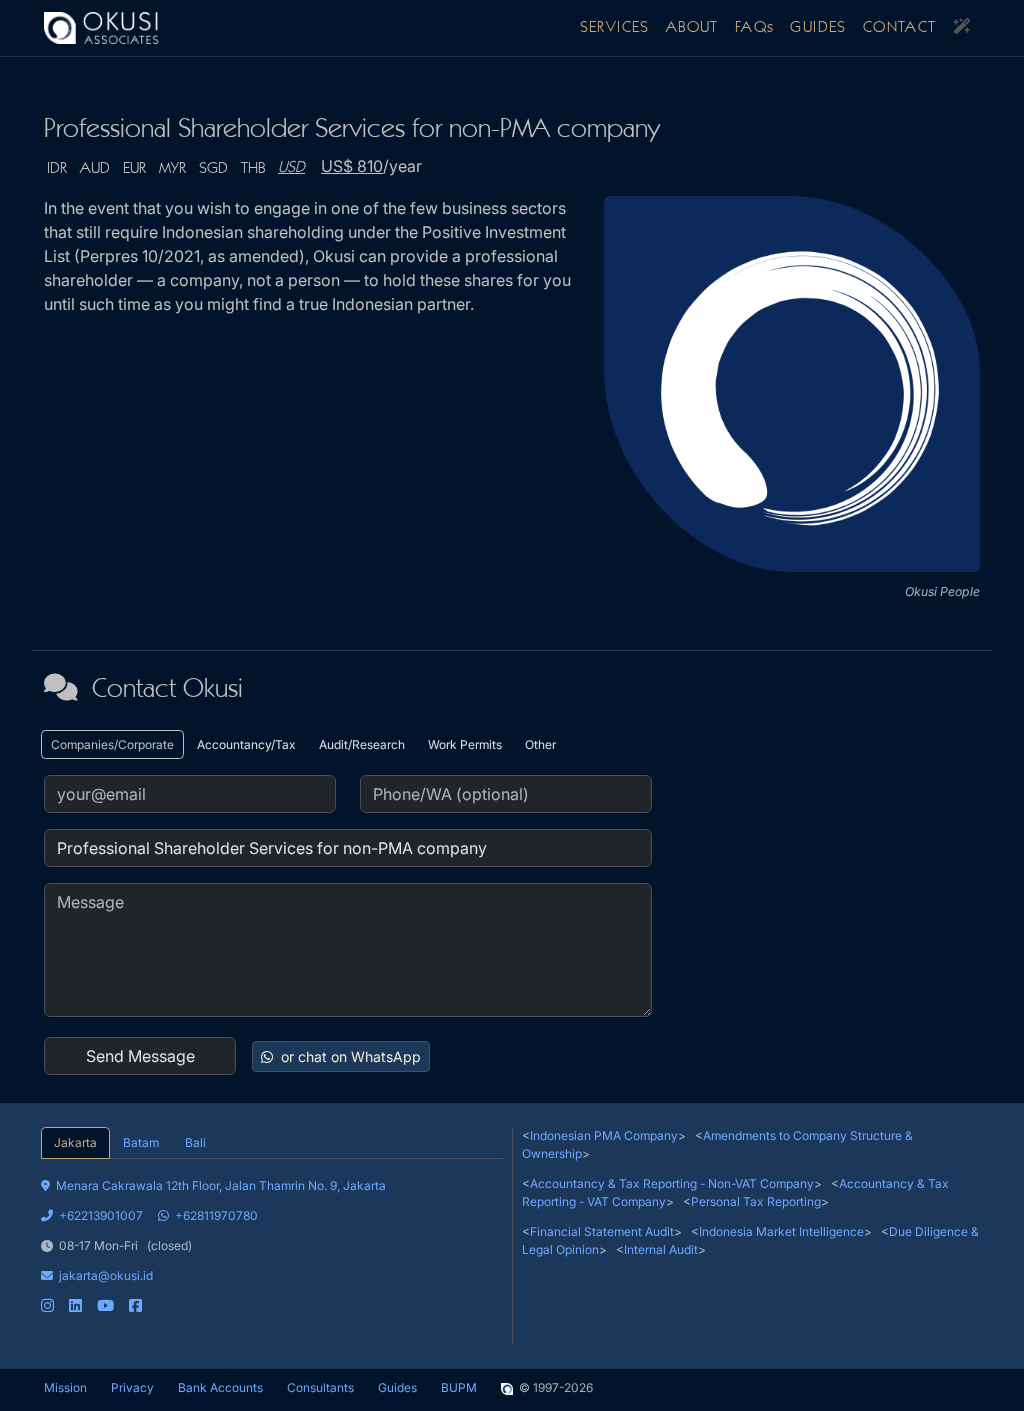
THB (253, 168)
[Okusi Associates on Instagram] (47, 1305)
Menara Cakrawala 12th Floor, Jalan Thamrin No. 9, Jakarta (221, 1185)
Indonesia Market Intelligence (781, 1231)
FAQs (755, 28)
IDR (57, 168)
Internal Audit (661, 1249)
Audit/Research (362, 744)
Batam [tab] (141, 1142)
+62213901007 (101, 1215)
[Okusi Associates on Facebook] (135, 1305)
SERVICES (615, 28)
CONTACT (900, 28)
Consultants (320, 1387)
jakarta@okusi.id (106, 1275)
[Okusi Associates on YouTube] (105, 1305)
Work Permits (465, 744)
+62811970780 (216, 1215)
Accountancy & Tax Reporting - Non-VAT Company (672, 1183)
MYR (172, 168)
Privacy (132, 1387)
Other (540, 744)
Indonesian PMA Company (604, 1135)
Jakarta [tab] (75, 1142)
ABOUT (692, 28)
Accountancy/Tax (246, 744)
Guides (397, 1387)
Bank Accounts (220, 1387)
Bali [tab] (195, 1142)
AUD (95, 168)
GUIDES (818, 28)
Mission (65, 1387)
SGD (213, 168)
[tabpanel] (272, 1237)
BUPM (459, 1387)
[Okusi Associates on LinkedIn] (75, 1305)
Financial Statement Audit (602, 1231)
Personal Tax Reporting (756, 1201)
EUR (134, 168)
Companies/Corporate (112, 744)
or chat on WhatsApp (349, 1056)
